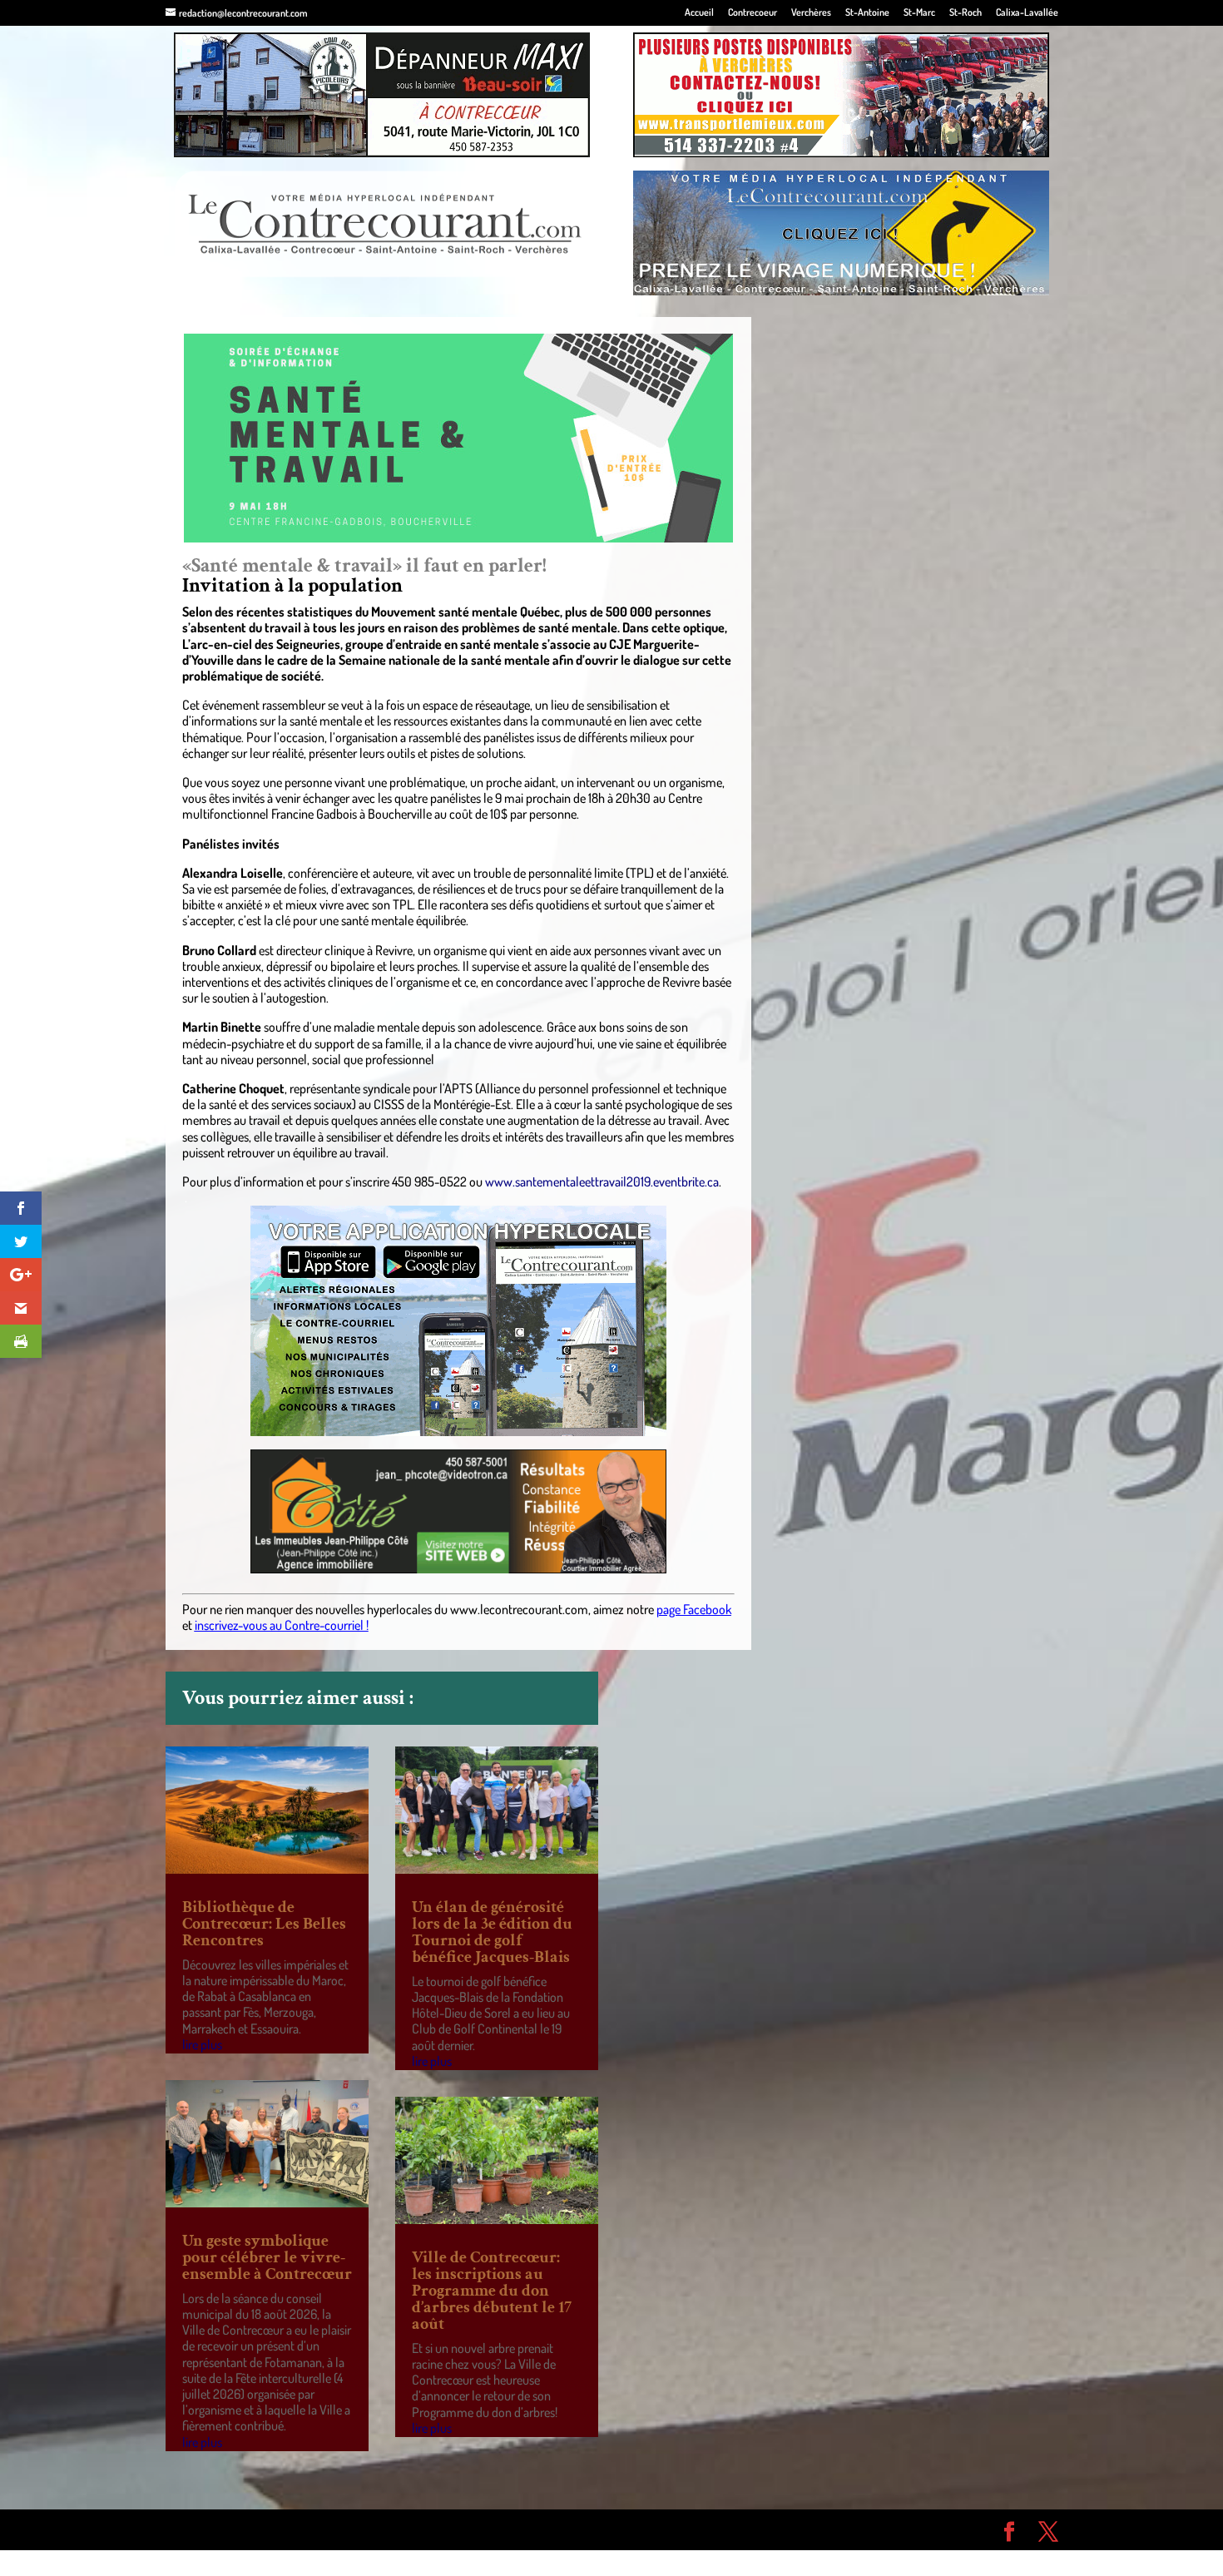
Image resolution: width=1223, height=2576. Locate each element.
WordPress (408, 2529)
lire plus (202, 2044)
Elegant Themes (260, 2529)
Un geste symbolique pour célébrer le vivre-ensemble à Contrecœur (267, 2257)
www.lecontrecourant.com (519, 1609)
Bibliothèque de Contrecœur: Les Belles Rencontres (264, 1924)
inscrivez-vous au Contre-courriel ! (282, 1625)
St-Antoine (867, 13)
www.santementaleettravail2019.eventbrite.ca (602, 1181)
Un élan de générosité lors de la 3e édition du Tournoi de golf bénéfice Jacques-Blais (492, 1932)
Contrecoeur (753, 13)
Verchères (811, 13)
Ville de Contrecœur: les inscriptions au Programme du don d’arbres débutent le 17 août (492, 2291)
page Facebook (694, 1609)
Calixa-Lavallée (1027, 13)
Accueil (699, 13)
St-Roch (966, 13)
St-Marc (919, 13)
